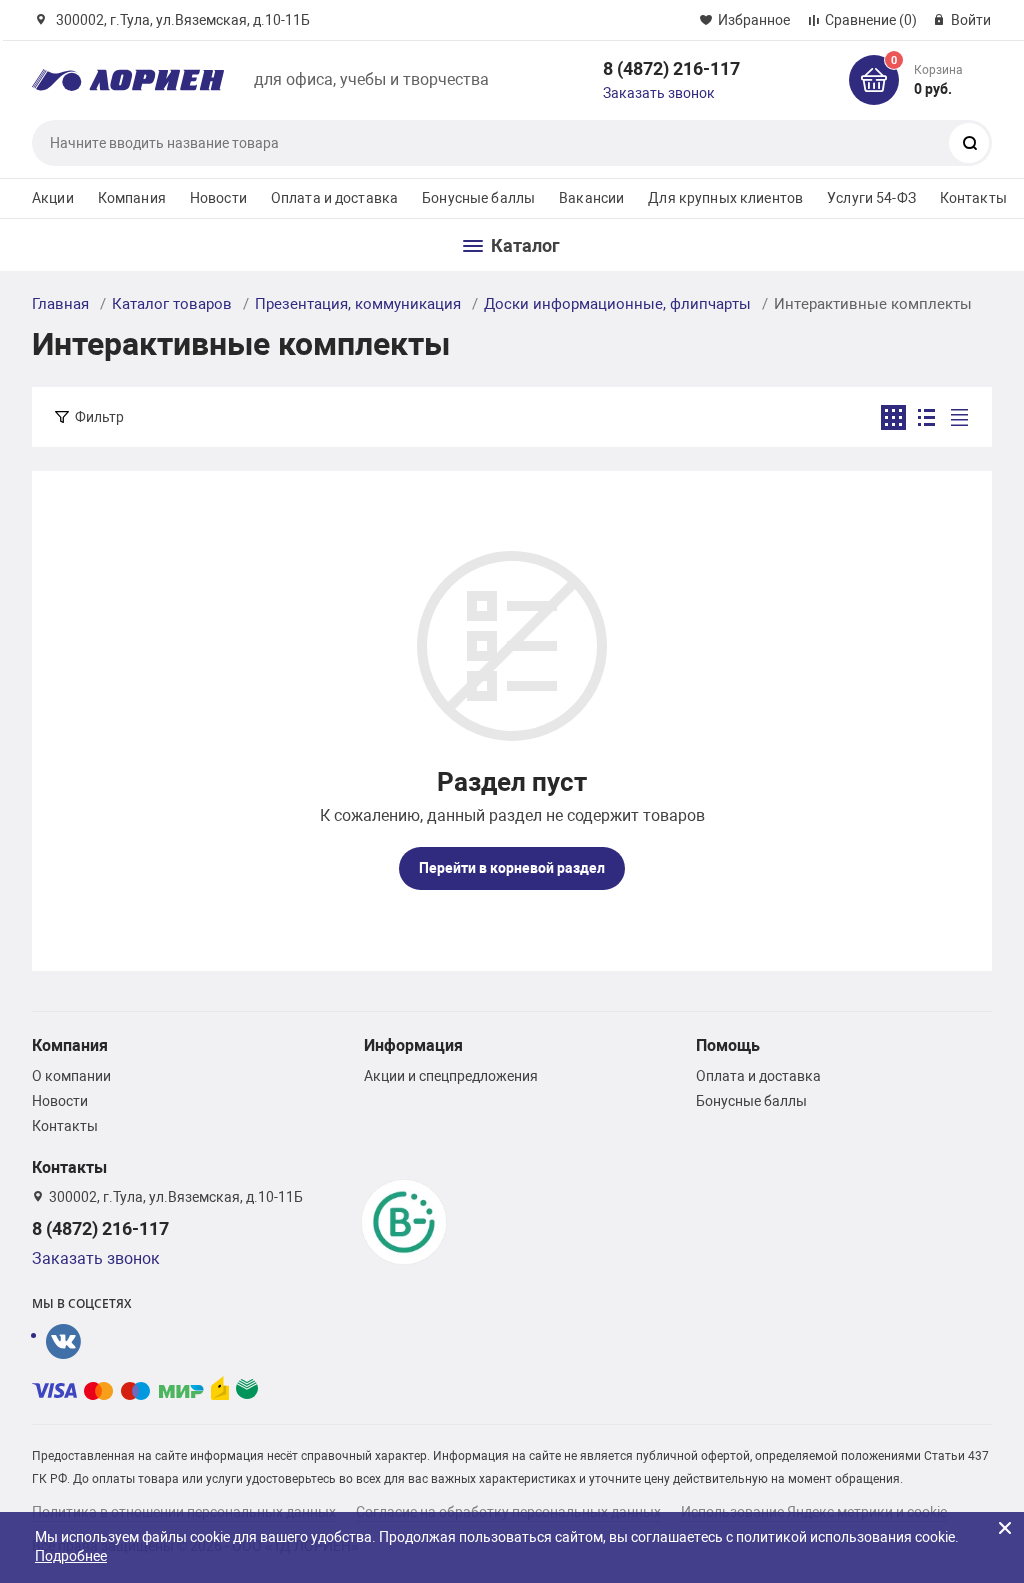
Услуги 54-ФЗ (871, 198)
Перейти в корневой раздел (512, 868)
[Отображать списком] (926, 417)
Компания (132, 198)
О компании (71, 1076)
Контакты (973, 198)
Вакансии (591, 198)
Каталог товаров (172, 304)
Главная (60, 304)
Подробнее (71, 1556)
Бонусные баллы (478, 198)
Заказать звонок (659, 93)
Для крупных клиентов (725, 198)
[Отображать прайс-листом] (959, 417)
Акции (53, 198)
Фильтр (99, 417)
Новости (218, 198)
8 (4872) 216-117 (671, 68)
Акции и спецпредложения (451, 1076)
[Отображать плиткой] (893, 417)
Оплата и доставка (334, 198)
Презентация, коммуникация (358, 304)
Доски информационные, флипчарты (617, 304)
